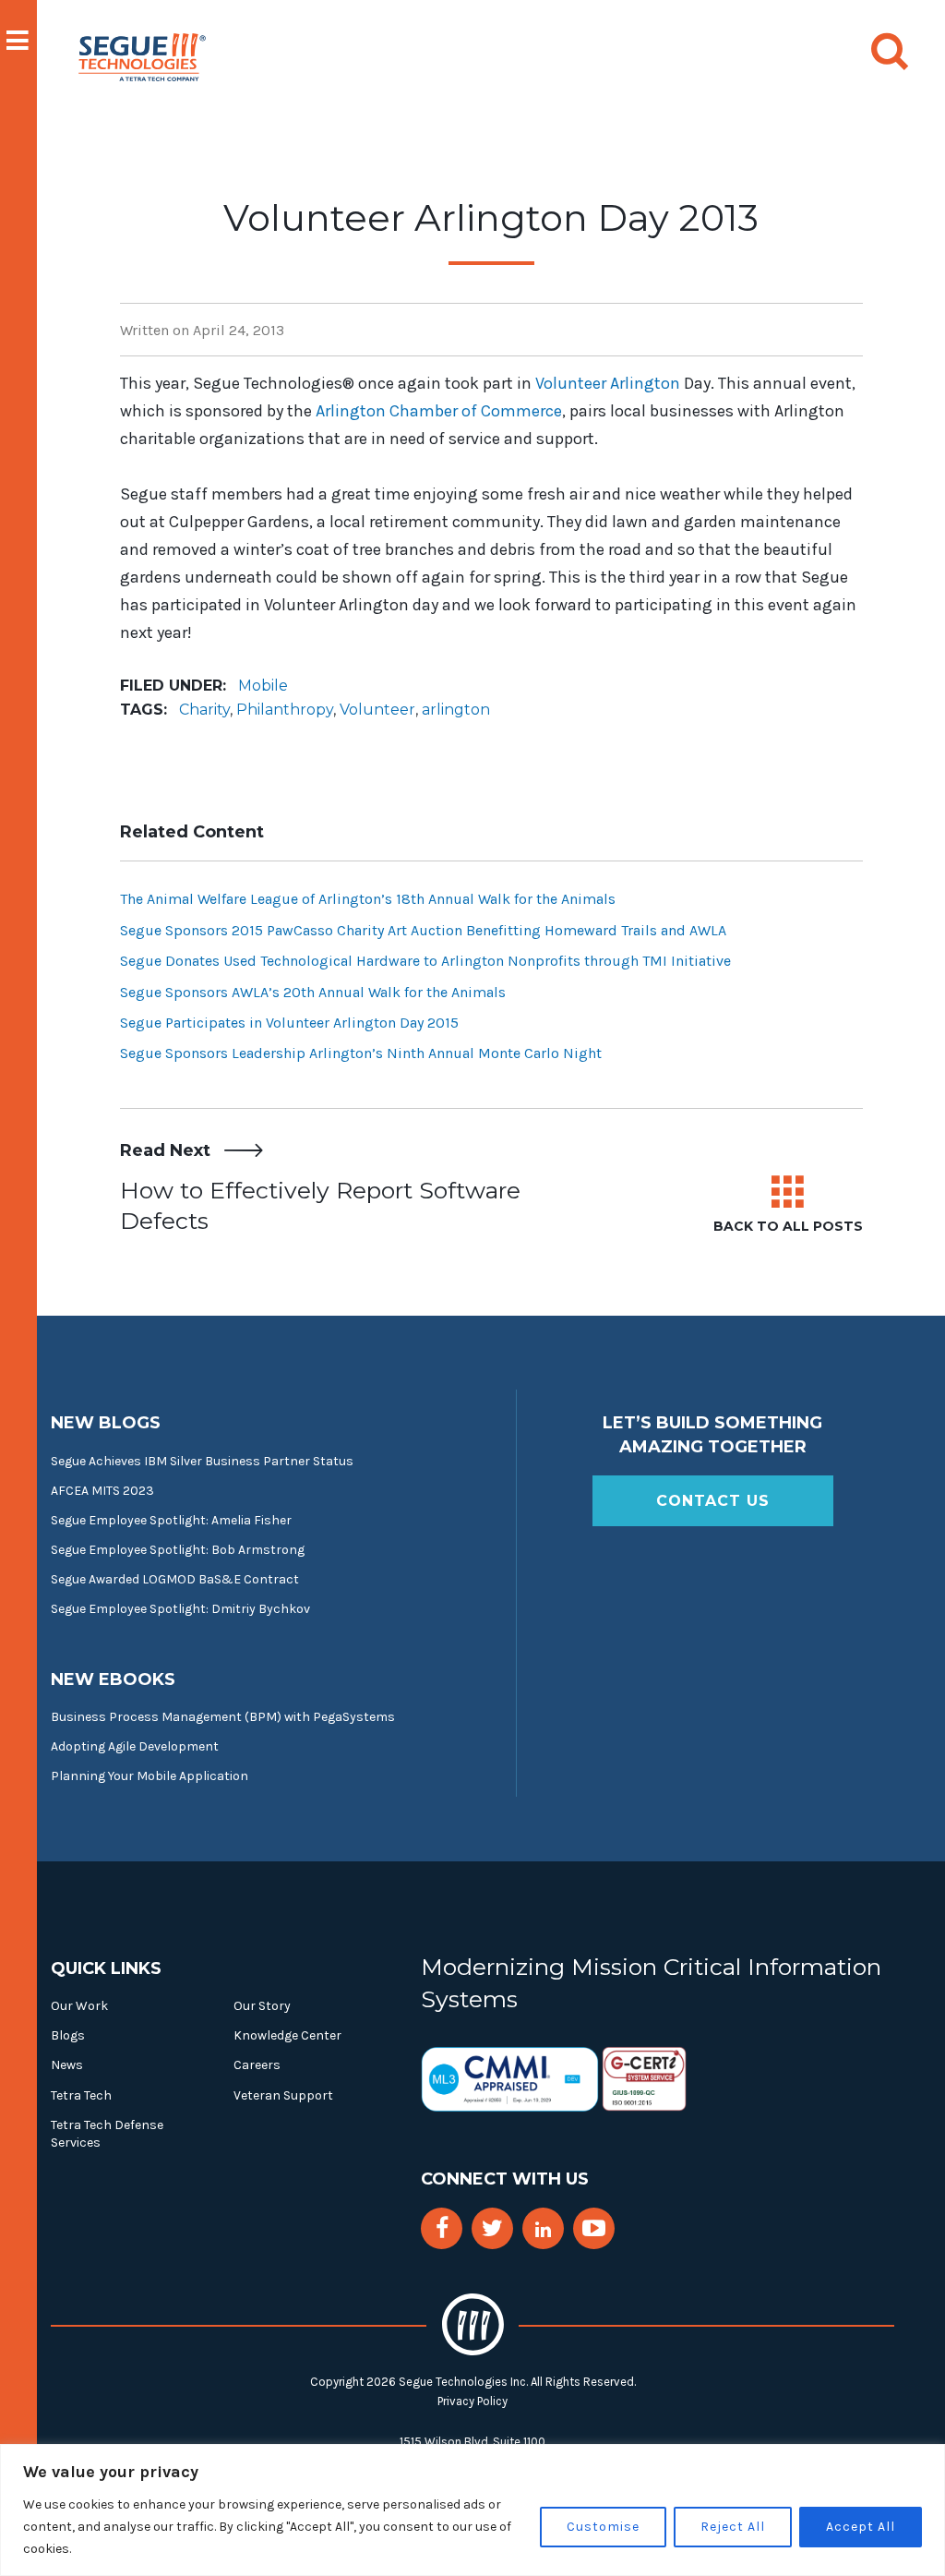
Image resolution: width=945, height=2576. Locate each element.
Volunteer (377, 710)
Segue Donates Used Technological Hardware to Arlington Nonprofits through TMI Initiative (425, 961)
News (67, 2065)
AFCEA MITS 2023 (102, 1491)
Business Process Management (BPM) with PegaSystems (223, 1717)
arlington (456, 710)
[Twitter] (492, 2228)
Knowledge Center (287, 2035)
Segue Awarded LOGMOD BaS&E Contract (175, 1579)
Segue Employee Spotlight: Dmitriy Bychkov (180, 1609)
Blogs (68, 2035)
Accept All (861, 2527)
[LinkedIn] (543, 2230)
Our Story (262, 2006)
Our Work (79, 2006)
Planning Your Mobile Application (150, 1776)
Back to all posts (788, 1226)
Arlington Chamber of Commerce (439, 411)
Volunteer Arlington (608, 383)
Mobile (263, 686)
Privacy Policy (472, 2401)
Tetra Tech (81, 2095)
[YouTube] (594, 2228)
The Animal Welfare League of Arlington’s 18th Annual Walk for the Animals (368, 899)
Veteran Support (283, 2095)
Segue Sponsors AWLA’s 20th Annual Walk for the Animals (313, 992)
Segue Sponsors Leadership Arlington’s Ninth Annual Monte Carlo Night (361, 1053)
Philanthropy (285, 710)
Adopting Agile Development (135, 1746)
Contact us (713, 1501)
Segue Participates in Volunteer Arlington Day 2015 (289, 1023)
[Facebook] (442, 2228)
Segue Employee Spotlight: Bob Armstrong (178, 1550)
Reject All (733, 2527)
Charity (204, 710)
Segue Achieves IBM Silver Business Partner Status (202, 1461)
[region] (472, 2510)
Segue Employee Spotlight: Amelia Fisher (171, 1520)
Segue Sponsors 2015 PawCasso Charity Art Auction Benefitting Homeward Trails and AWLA (423, 930)
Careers (257, 2065)
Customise (603, 2527)
